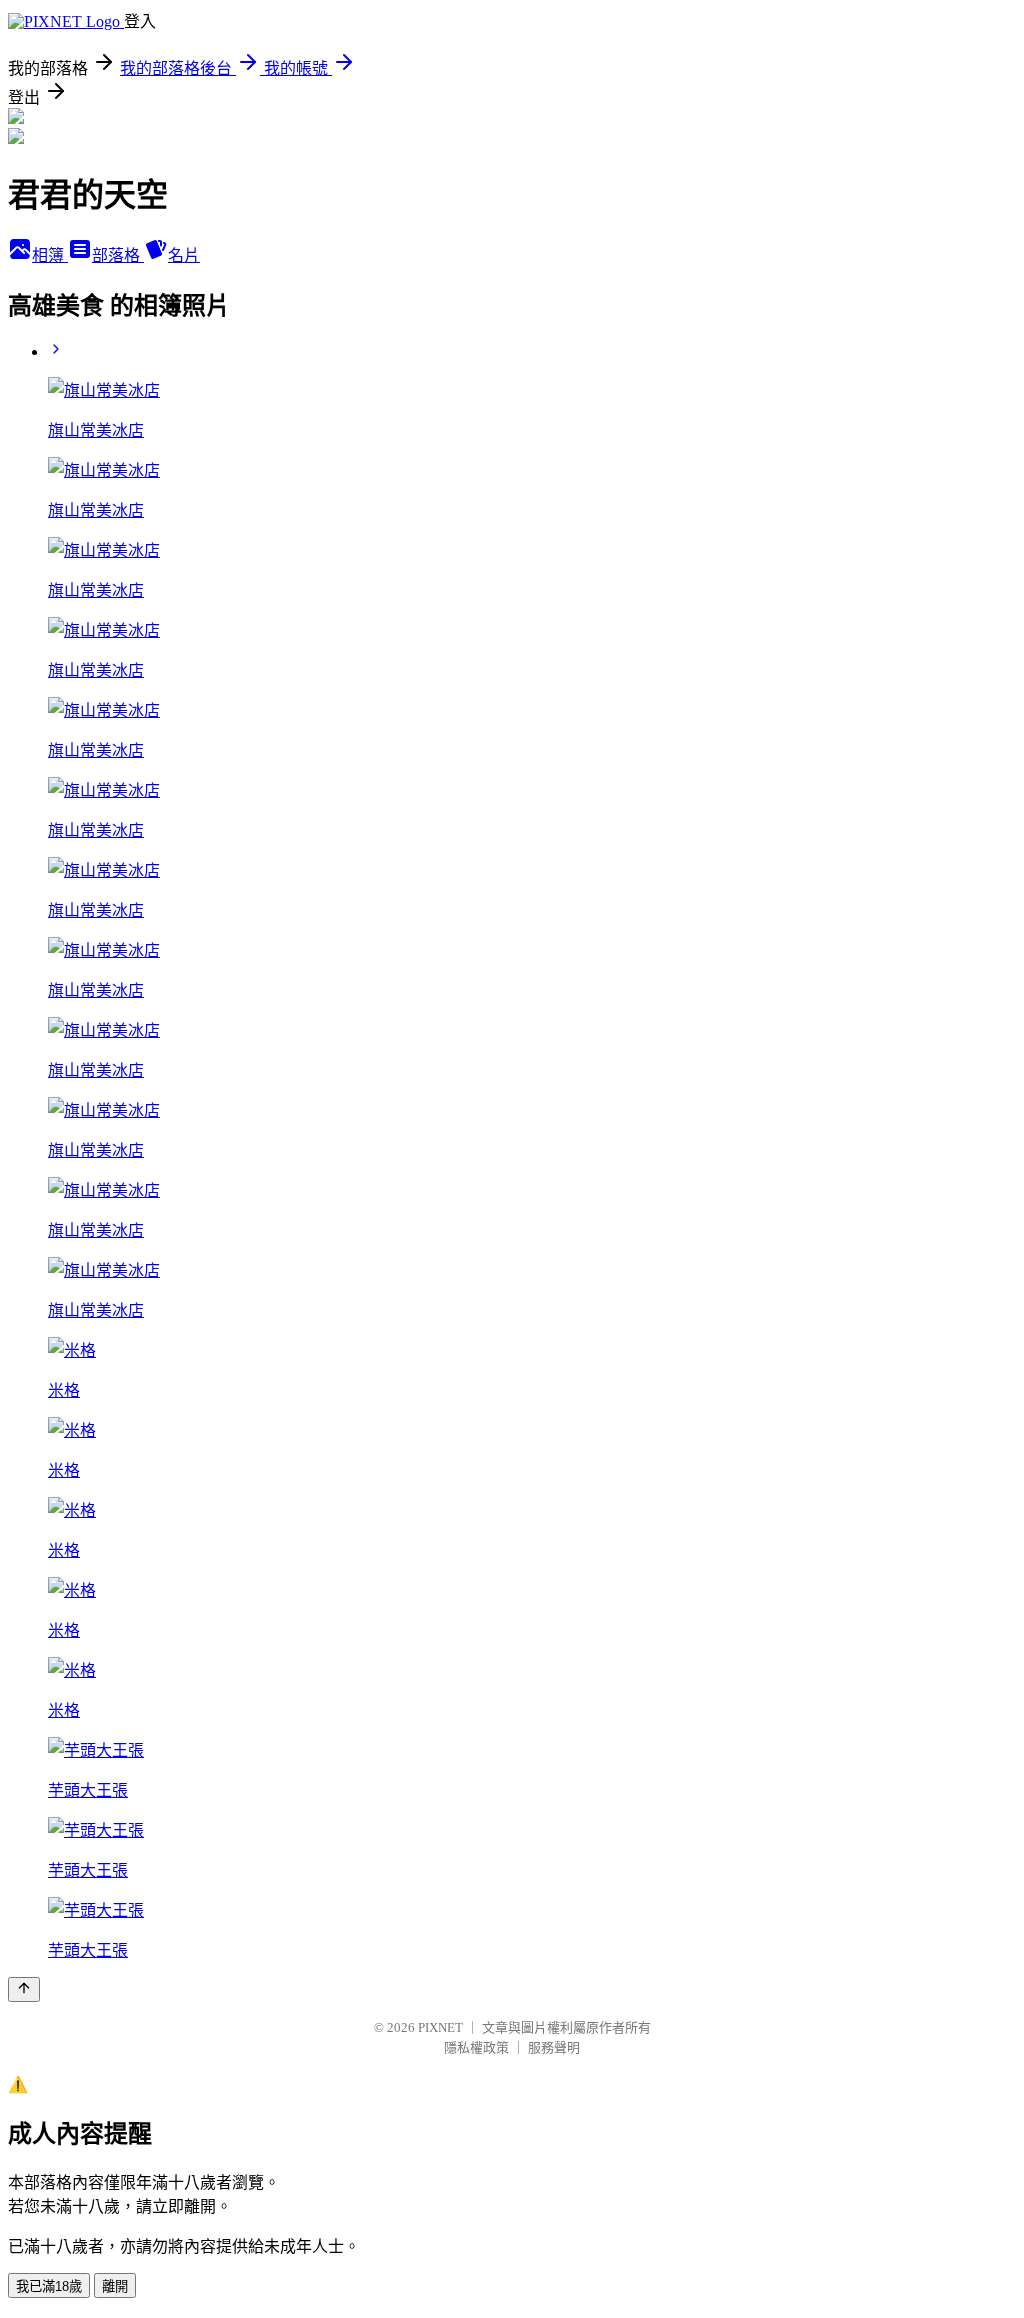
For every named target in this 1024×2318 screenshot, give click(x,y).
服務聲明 (554, 2047)
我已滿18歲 (49, 2286)
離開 (115, 2286)
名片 (184, 255)
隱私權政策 (476, 2047)
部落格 (118, 255)
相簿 (50, 255)
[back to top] (24, 1989)
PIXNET (440, 2027)
